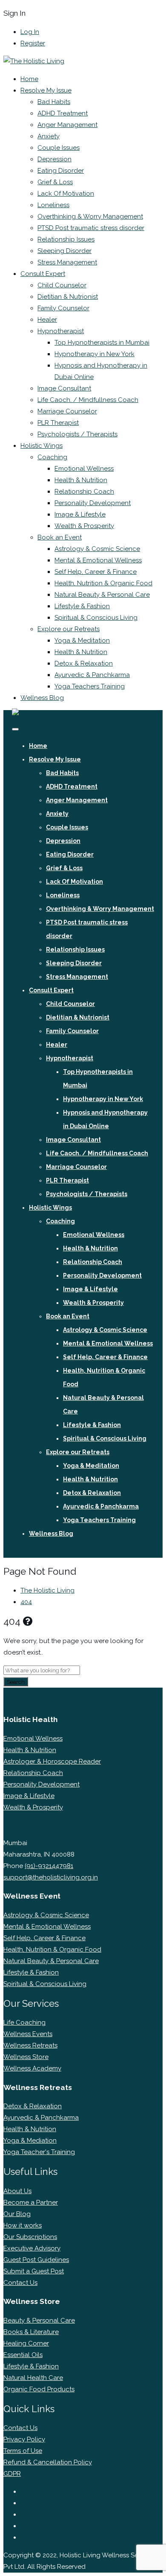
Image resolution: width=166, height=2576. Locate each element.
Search (16, 1682)
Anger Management (67, 125)
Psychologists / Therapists (77, 434)
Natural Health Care (33, 2378)
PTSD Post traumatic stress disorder (91, 228)
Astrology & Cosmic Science (97, 549)
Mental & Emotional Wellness (98, 560)
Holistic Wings (41, 446)
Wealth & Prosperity (84, 526)
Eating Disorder (61, 171)
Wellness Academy (32, 2068)
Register (33, 43)
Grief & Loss (55, 182)
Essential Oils (23, 2355)
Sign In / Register (36, 1552)
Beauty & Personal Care (39, 2320)
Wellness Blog (42, 698)
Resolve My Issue (46, 90)
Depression (54, 159)
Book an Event (60, 537)
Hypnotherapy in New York (94, 354)
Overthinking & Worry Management (90, 216)
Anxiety (49, 136)
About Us (17, 2191)
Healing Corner (26, 2343)
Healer (47, 320)
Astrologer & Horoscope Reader (52, 1761)
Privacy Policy (24, 2439)
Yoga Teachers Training (90, 686)
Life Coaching (24, 2023)
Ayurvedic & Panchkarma (92, 675)
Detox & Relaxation (84, 663)
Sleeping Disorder (64, 251)
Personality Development (93, 503)
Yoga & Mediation (30, 2141)
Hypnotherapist (61, 331)
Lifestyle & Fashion (82, 606)
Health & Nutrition (81, 480)
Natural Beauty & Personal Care (102, 595)
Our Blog (17, 2214)
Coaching (52, 457)
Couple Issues (59, 148)
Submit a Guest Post (34, 2271)
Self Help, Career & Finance (96, 572)
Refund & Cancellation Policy (48, 2462)
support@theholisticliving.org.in (51, 1877)
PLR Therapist (58, 423)
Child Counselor (62, 285)
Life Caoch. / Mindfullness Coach (88, 400)
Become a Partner (31, 2202)
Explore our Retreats (69, 629)
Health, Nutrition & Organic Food (103, 583)
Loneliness (53, 205)
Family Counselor (63, 308)
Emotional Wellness (84, 469)
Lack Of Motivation (66, 194)
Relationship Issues (66, 239)
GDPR (12, 2474)
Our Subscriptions (30, 2237)
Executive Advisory (32, 2248)
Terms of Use (23, 2451)
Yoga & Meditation (82, 640)
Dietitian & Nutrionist (68, 297)
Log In (30, 32)
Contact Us (20, 2283)
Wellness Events (28, 2034)
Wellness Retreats (30, 2045)
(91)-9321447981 (49, 1866)
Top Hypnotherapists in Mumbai (102, 343)
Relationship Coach (84, 492)
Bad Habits (54, 102)
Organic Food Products (39, 2389)
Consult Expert (43, 274)
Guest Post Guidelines (36, 2260)
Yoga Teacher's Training (39, 2152)
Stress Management (67, 262)
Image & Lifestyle (80, 514)
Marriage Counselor (67, 411)
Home (29, 79)
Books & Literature (31, 2332)
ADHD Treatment (63, 113)
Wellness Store (26, 2057)
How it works (23, 2225)
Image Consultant (64, 388)
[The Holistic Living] (34, 61)
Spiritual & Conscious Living (96, 618)
